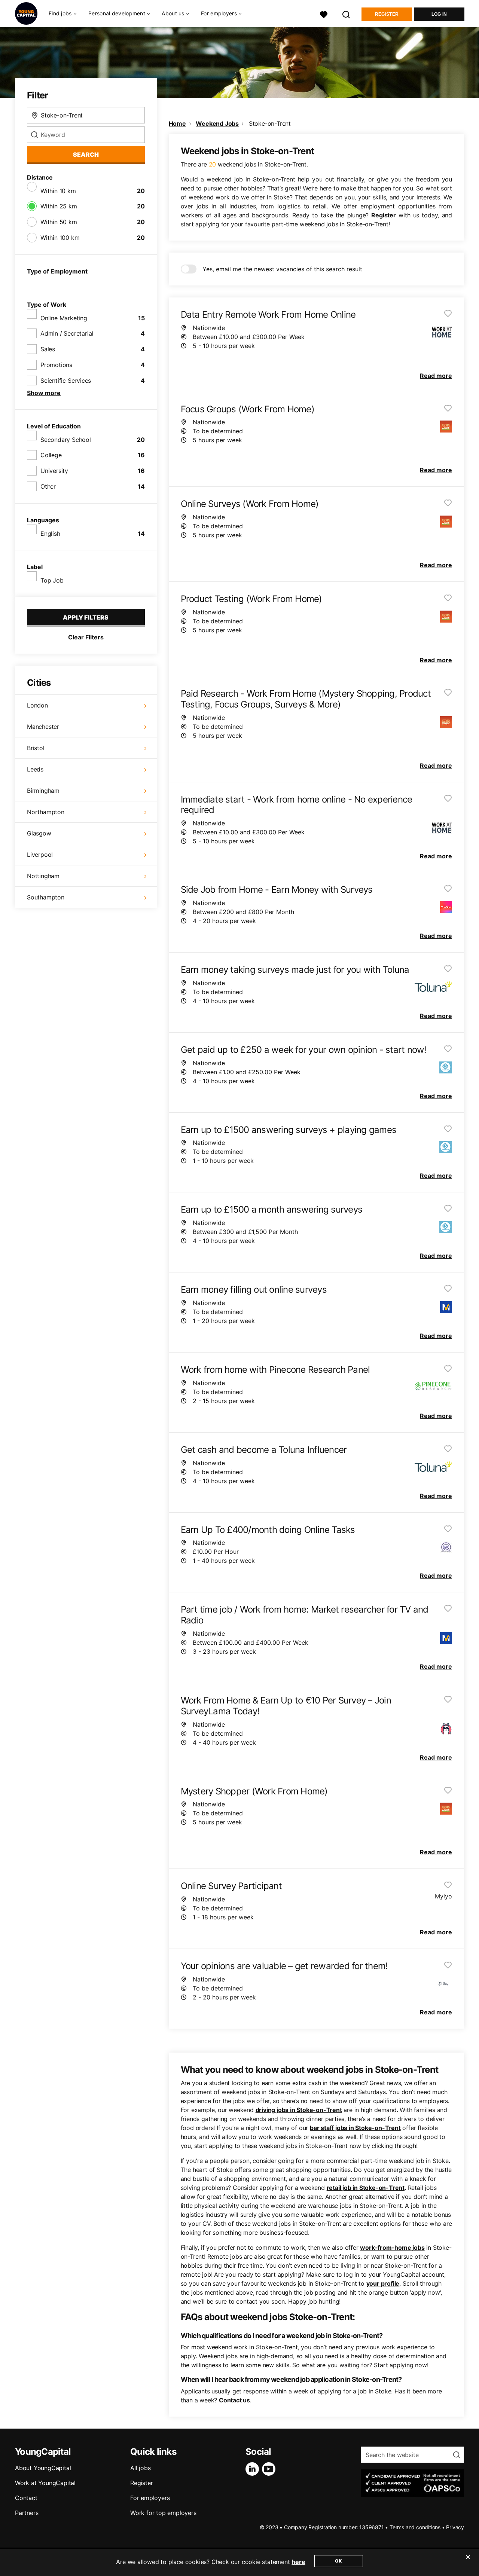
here (298, 2562)
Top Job (52, 580)
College (51, 455)
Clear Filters (86, 637)
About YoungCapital (43, 2468)
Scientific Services (66, 381)
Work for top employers (163, 2513)
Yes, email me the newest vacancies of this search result (282, 269)
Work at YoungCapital (45, 2483)
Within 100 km (60, 238)
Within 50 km (59, 222)
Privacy (455, 2527)
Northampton (46, 812)
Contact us (234, 2400)
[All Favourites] (324, 14)
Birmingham (43, 791)
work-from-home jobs (392, 2247)
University (54, 471)
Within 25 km (59, 206)
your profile (383, 2283)
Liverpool (40, 855)
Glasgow (39, 833)
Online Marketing (64, 318)
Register (387, 14)
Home (177, 123)
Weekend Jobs (217, 123)
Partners (27, 2513)
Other (48, 486)
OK (338, 2561)
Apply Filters (86, 617)
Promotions (56, 365)
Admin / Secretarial (67, 333)
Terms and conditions (415, 2527)
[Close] (468, 2562)
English (50, 534)
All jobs (140, 2468)
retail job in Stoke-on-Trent (366, 2188)
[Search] (347, 14)
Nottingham (43, 876)
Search (86, 155)
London (37, 705)
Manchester (43, 727)
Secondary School (66, 440)
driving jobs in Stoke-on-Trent (299, 2110)
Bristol (36, 748)
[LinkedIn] (254, 2469)
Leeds (35, 769)
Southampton (46, 897)
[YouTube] (270, 2469)
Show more (44, 393)
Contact (26, 2498)
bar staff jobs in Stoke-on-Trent (355, 2128)
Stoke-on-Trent (270, 123)
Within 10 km (58, 191)
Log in (439, 14)
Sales (48, 349)
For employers (150, 2498)
